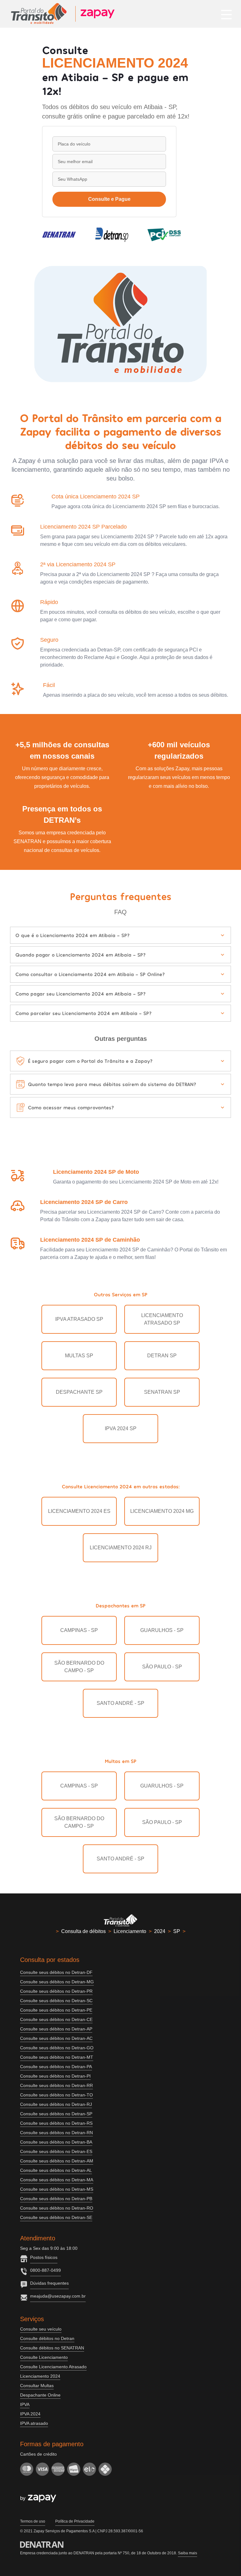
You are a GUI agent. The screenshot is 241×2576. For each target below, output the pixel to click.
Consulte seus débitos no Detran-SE (56, 2217)
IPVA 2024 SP (121, 1428)
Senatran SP (162, 1392)
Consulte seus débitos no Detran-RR (56, 2085)
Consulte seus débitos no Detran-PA (56, 2067)
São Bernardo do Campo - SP (79, 1667)
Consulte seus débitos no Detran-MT (57, 2057)
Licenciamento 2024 (40, 2376)
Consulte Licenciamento (44, 2357)
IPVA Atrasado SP (79, 1319)
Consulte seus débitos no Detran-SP (56, 2114)
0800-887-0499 (46, 2270)
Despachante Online (40, 2395)
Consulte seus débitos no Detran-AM (57, 2161)
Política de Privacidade (75, 2521)
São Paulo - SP (162, 1667)
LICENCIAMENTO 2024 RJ (121, 1548)
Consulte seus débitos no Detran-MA (57, 2180)
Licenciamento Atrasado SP (162, 1319)
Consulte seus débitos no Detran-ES (56, 2151)
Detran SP (162, 1356)
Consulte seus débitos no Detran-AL (56, 2170)
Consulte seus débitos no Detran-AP (56, 2029)
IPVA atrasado (34, 2423)
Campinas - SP (79, 1630)
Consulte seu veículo (41, 2329)
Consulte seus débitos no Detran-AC (56, 2038)
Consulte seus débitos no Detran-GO (57, 2048)
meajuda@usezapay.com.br (58, 2296)
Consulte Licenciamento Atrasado (53, 2367)
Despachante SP (79, 1392)
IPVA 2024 (30, 2414)
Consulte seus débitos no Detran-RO (57, 2208)
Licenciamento (130, 1931)
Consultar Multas (37, 2386)
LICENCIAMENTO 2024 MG (162, 1511)
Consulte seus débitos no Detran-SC (56, 2001)
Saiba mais (187, 2553)
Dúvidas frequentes (49, 2283)
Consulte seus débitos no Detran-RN (56, 2133)
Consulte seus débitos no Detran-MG (57, 1982)
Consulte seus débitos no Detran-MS (57, 2189)
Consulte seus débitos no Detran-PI (55, 2076)
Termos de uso (33, 2521)
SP (177, 1931)
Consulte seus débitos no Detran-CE (56, 2019)
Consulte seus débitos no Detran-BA (56, 2142)
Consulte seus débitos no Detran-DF (56, 1972)
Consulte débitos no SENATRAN (52, 2348)
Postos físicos (44, 2257)
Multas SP (79, 1356)
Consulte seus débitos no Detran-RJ (56, 2104)
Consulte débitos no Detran (47, 2338)
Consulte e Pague (109, 199)
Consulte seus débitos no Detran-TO (56, 2095)
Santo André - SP (120, 1703)
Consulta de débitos (83, 1931)
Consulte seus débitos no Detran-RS (56, 2123)
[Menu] (226, 14)
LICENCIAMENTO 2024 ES (79, 1511)
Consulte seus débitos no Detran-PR (56, 1991)
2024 (160, 1931)
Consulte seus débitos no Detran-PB (56, 2199)
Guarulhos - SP (162, 1630)
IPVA (25, 2404)
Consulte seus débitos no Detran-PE (56, 2010)
